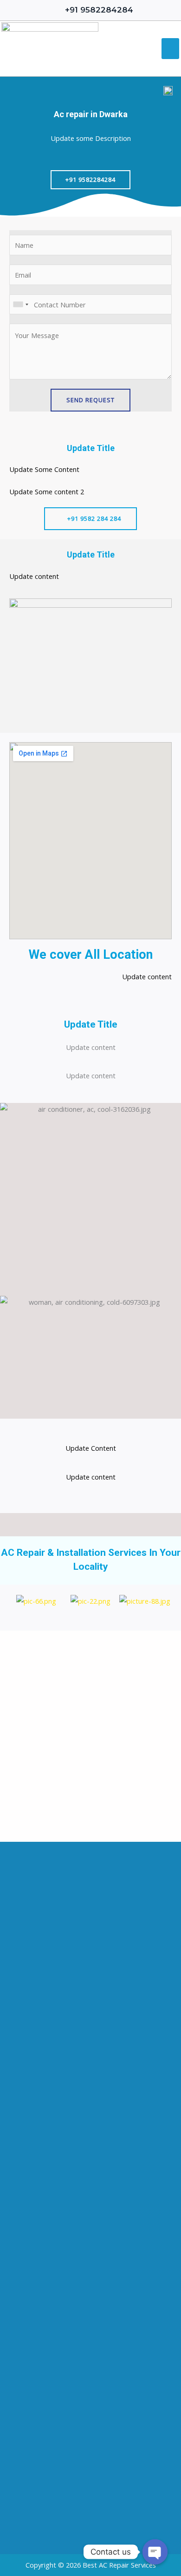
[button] (170, 49)
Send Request (90, 400)
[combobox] (20, 305)
